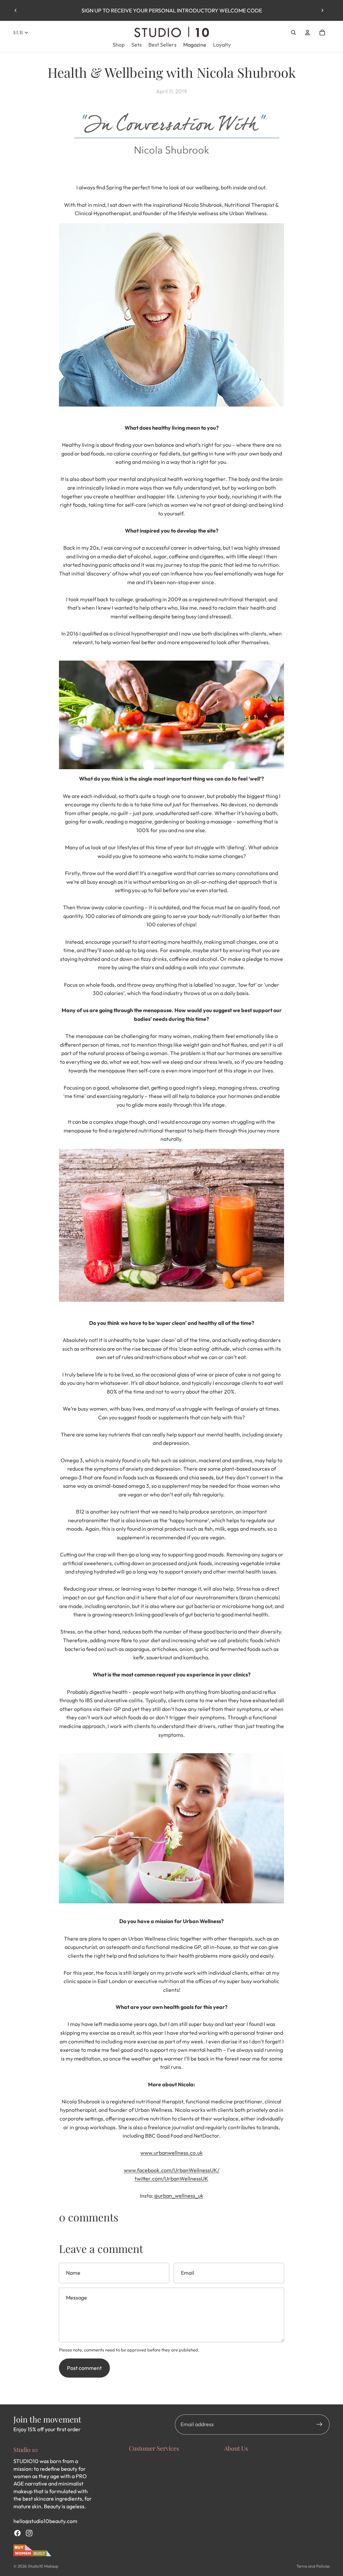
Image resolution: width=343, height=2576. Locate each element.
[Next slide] (322, 10)
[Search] (293, 33)
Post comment (84, 2368)
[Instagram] (29, 2533)
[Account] (307, 33)
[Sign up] (320, 2425)
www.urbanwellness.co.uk (171, 2153)
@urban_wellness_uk (179, 2196)
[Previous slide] (16, 10)
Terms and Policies (313, 2566)
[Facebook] (17, 2533)
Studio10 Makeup (43, 2566)
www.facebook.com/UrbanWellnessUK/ (172, 2170)
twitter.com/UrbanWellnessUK (171, 2179)
